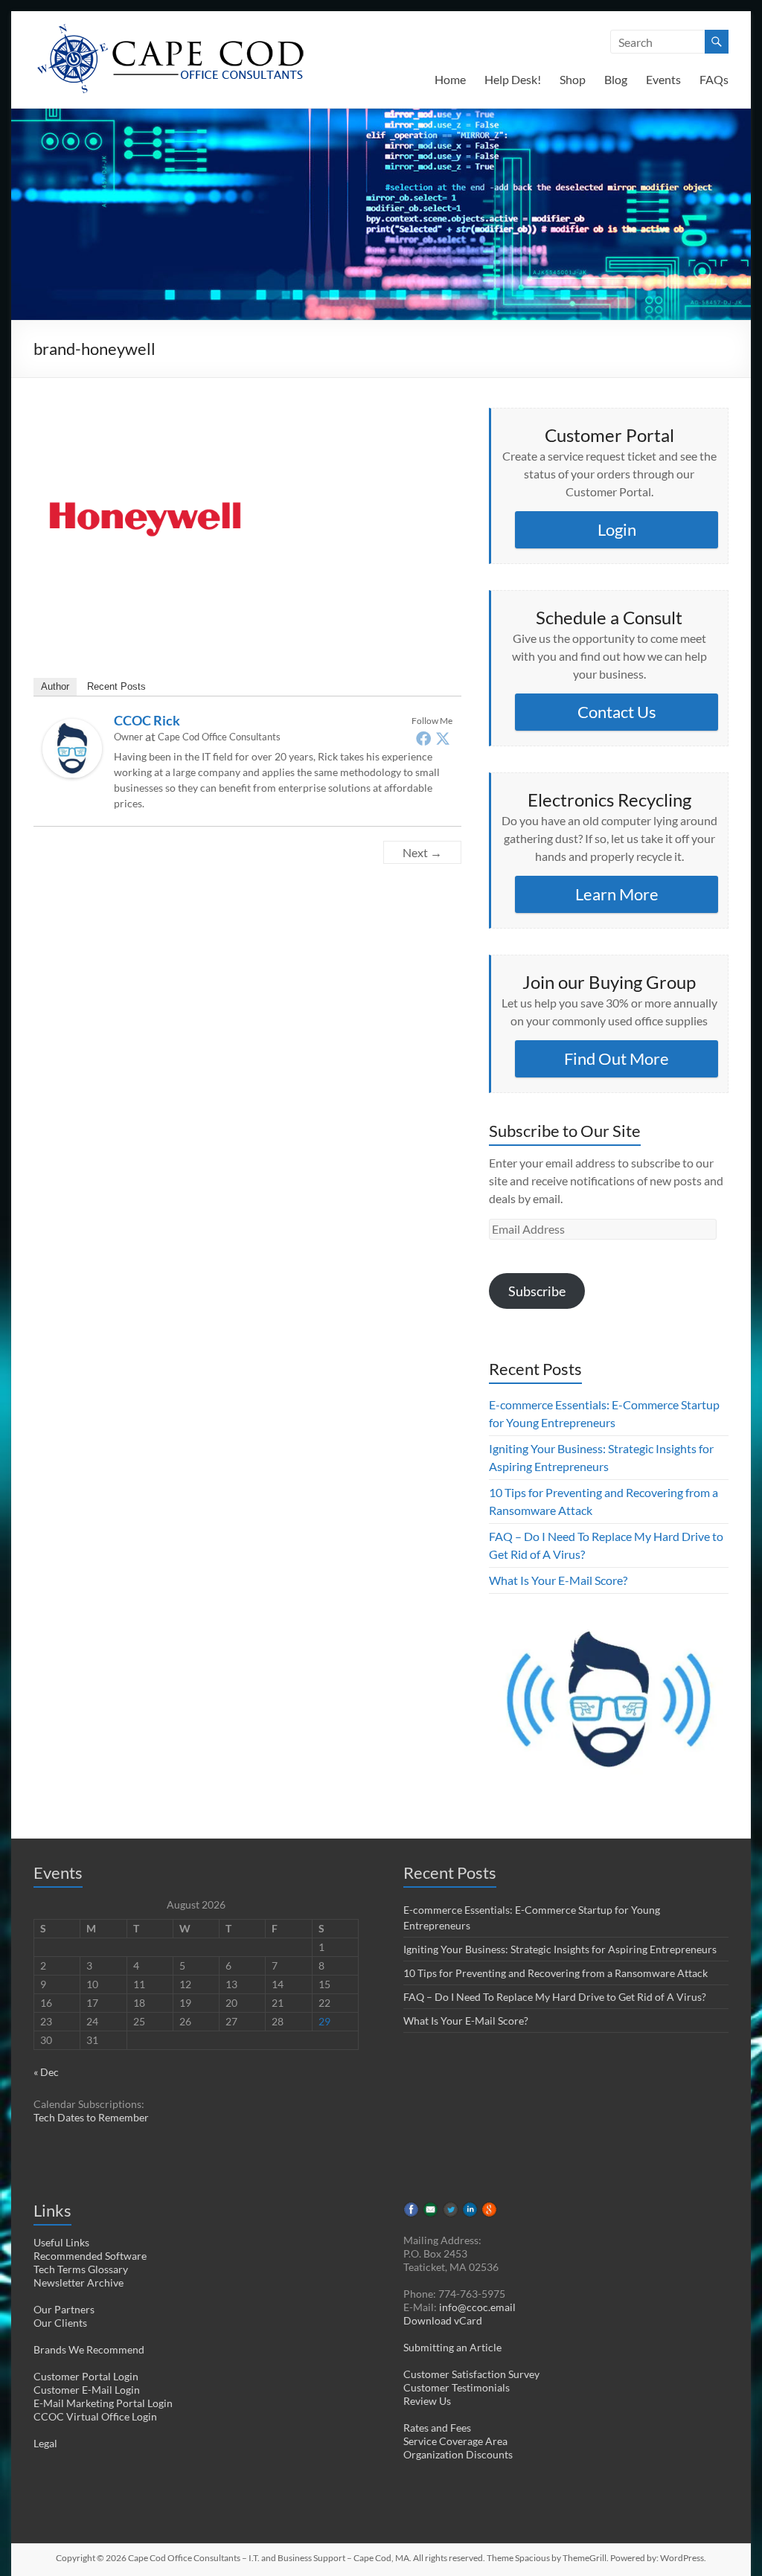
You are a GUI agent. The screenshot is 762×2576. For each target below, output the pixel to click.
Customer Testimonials (457, 2387)
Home (450, 79)
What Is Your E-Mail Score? (558, 1580)
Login (617, 529)
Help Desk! (513, 79)
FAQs (714, 79)
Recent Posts (116, 686)
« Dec (46, 2072)
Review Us (427, 2401)
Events (663, 79)
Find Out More (617, 1058)
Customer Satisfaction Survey (471, 2374)
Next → (422, 852)
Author (55, 686)
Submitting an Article (452, 2347)
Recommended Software (90, 2256)
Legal (45, 2443)
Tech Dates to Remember (91, 2117)
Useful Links (61, 2242)
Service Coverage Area (455, 2441)
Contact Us (617, 712)
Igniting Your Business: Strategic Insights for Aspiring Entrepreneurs (560, 1949)
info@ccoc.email (477, 2307)
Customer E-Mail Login (87, 2390)
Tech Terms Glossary (81, 2269)
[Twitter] (443, 738)
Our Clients (60, 2323)
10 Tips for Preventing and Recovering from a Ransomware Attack (556, 1973)
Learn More (617, 894)
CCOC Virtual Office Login (95, 2416)
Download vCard (443, 2320)
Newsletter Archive (79, 2282)
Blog (616, 79)
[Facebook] (423, 738)
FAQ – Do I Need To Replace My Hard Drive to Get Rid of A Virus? (555, 1997)
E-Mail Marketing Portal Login (103, 2403)
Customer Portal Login (86, 2376)
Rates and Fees (437, 2428)
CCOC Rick (147, 720)
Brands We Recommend (89, 2349)
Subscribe (537, 1291)
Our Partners (64, 2309)
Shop (573, 79)
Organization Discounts (458, 2454)
